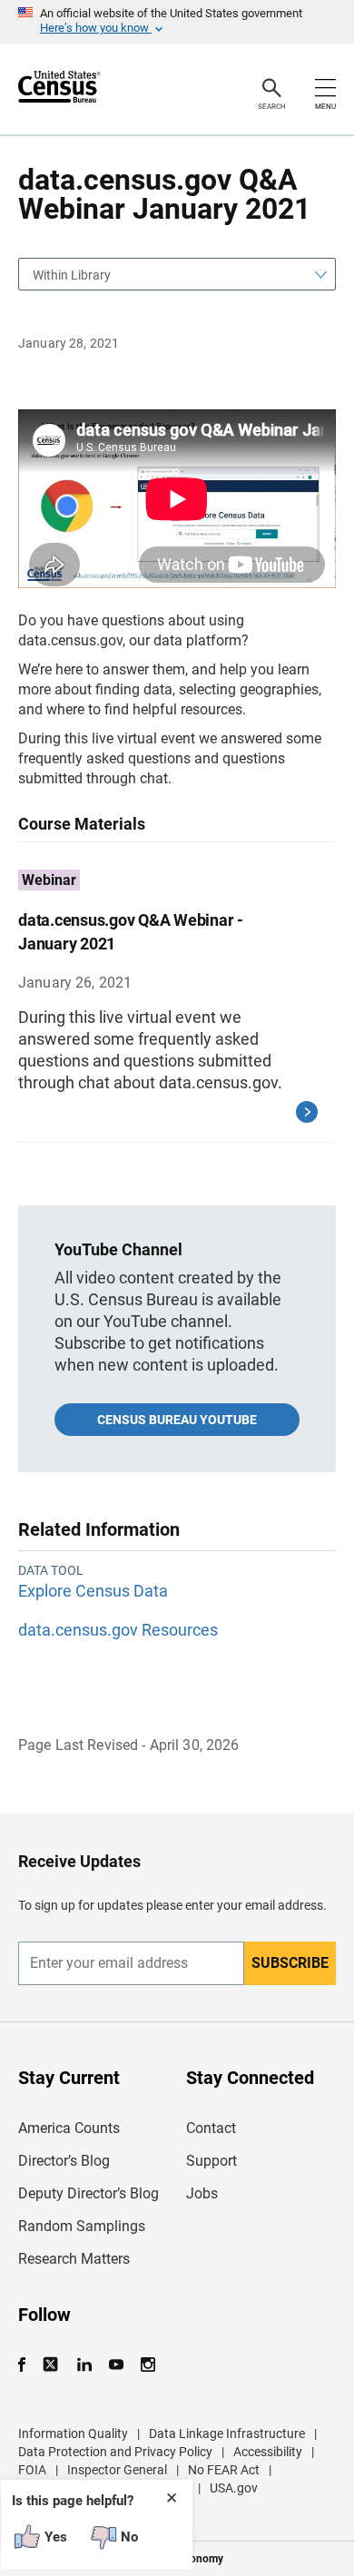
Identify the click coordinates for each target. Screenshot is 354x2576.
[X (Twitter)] (52, 2365)
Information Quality (73, 2433)
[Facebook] (27, 2365)
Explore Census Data (93, 1591)
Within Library (72, 275)
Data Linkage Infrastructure (227, 2433)
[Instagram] (147, 2365)
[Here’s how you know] (177, 22)
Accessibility (268, 2452)
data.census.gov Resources (118, 1630)
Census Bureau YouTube (177, 1420)
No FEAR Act (224, 2470)
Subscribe (290, 1963)
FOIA (32, 2470)
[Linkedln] (84, 2365)
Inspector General (117, 2470)
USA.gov (234, 2488)
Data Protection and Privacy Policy (115, 2452)
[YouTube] (116, 2365)
